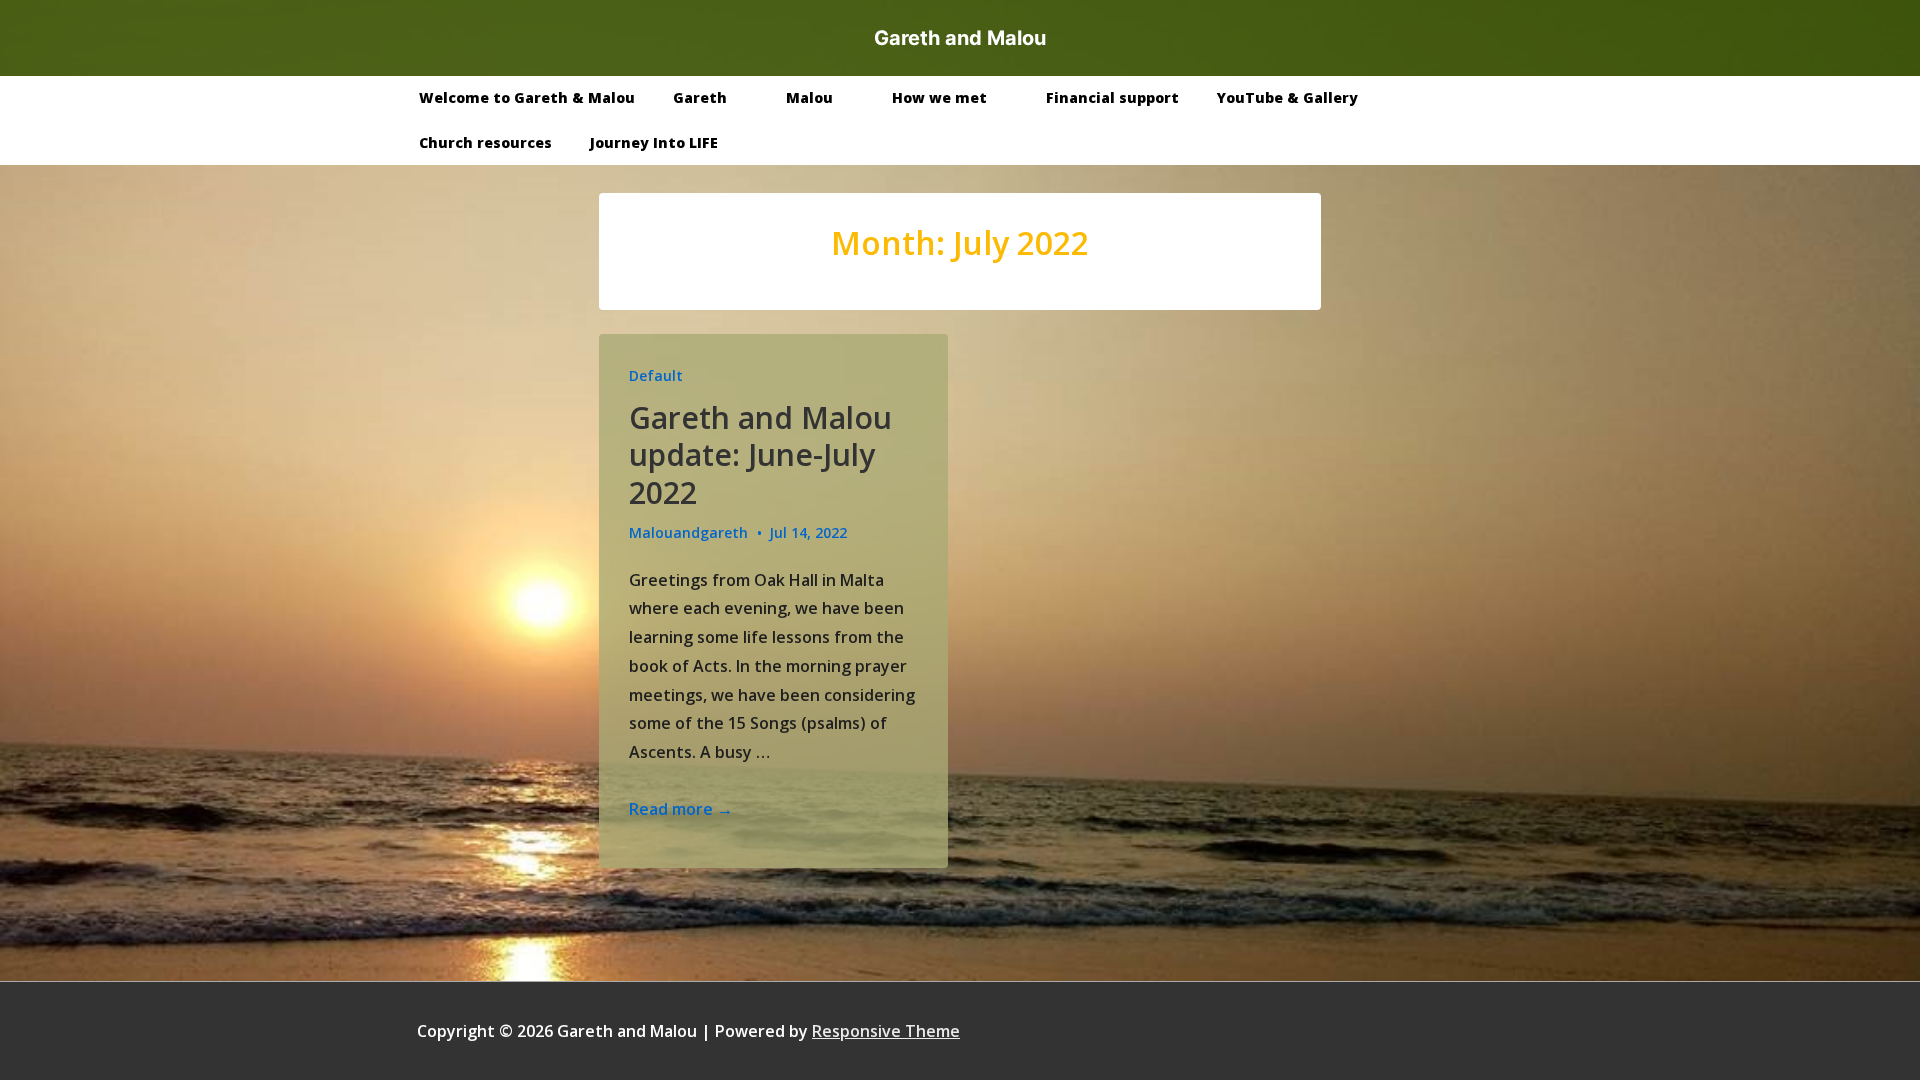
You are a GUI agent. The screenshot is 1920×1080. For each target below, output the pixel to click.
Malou (809, 97)
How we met (939, 97)
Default (656, 375)
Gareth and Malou (960, 38)
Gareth (700, 97)
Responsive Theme (886, 1031)
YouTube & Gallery (1287, 97)
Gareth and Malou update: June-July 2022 (760, 455)
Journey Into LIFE (654, 142)
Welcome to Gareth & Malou (527, 97)
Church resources (485, 142)
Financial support (1112, 97)
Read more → (681, 809)
